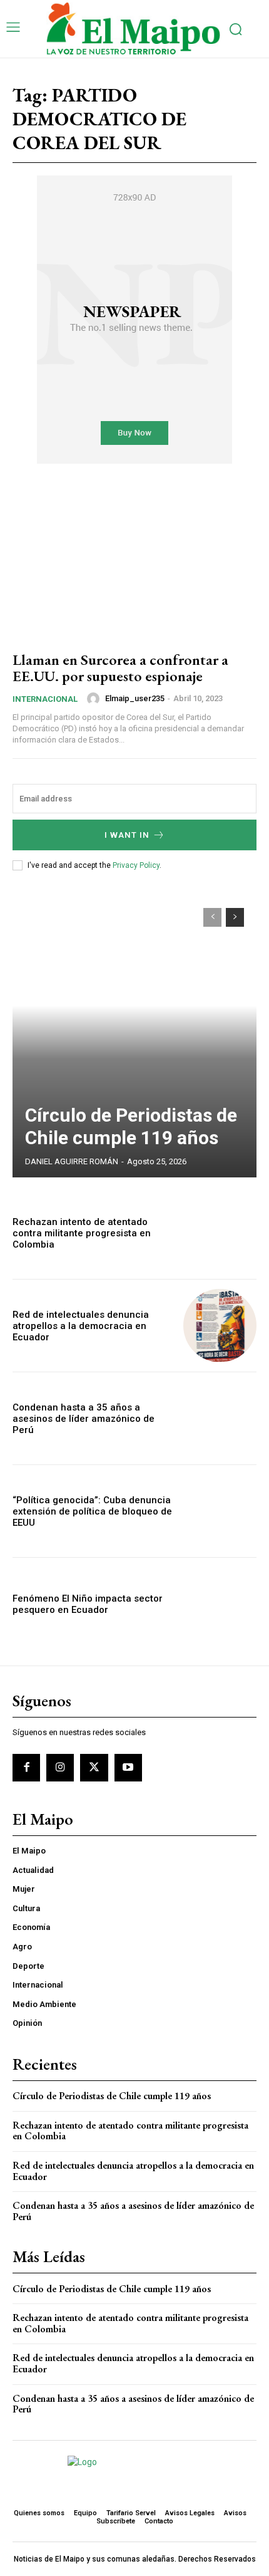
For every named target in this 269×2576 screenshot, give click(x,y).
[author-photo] (95, 699)
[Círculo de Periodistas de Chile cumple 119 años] (134, 1036)
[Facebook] (26, 1768)
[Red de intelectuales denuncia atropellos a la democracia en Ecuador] (220, 1326)
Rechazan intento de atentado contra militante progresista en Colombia (82, 1233)
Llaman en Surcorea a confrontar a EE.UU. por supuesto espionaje (120, 668)
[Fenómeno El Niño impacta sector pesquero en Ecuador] (220, 1604)
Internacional (45, 699)
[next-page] (235, 917)
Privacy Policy (136, 865)
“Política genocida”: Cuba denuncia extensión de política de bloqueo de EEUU (92, 1511)
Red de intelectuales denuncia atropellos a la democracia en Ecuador (81, 1326)
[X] (94, 1768)
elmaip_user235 (135, 698)
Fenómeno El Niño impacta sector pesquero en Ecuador (88, 1604)
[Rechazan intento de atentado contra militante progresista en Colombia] (220, 1233)
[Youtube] (128, 1768)
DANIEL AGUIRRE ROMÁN (72, 1161)
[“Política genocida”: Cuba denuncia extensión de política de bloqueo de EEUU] (220, 1511)
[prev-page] (212, 917)
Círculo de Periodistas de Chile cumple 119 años (131, 1126)
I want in (127, 835)
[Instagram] (60, 1768)
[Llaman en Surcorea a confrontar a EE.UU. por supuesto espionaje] (134, 566)
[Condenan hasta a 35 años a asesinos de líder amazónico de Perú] (220, 1418)
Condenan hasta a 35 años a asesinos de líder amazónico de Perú (84, 1419)
